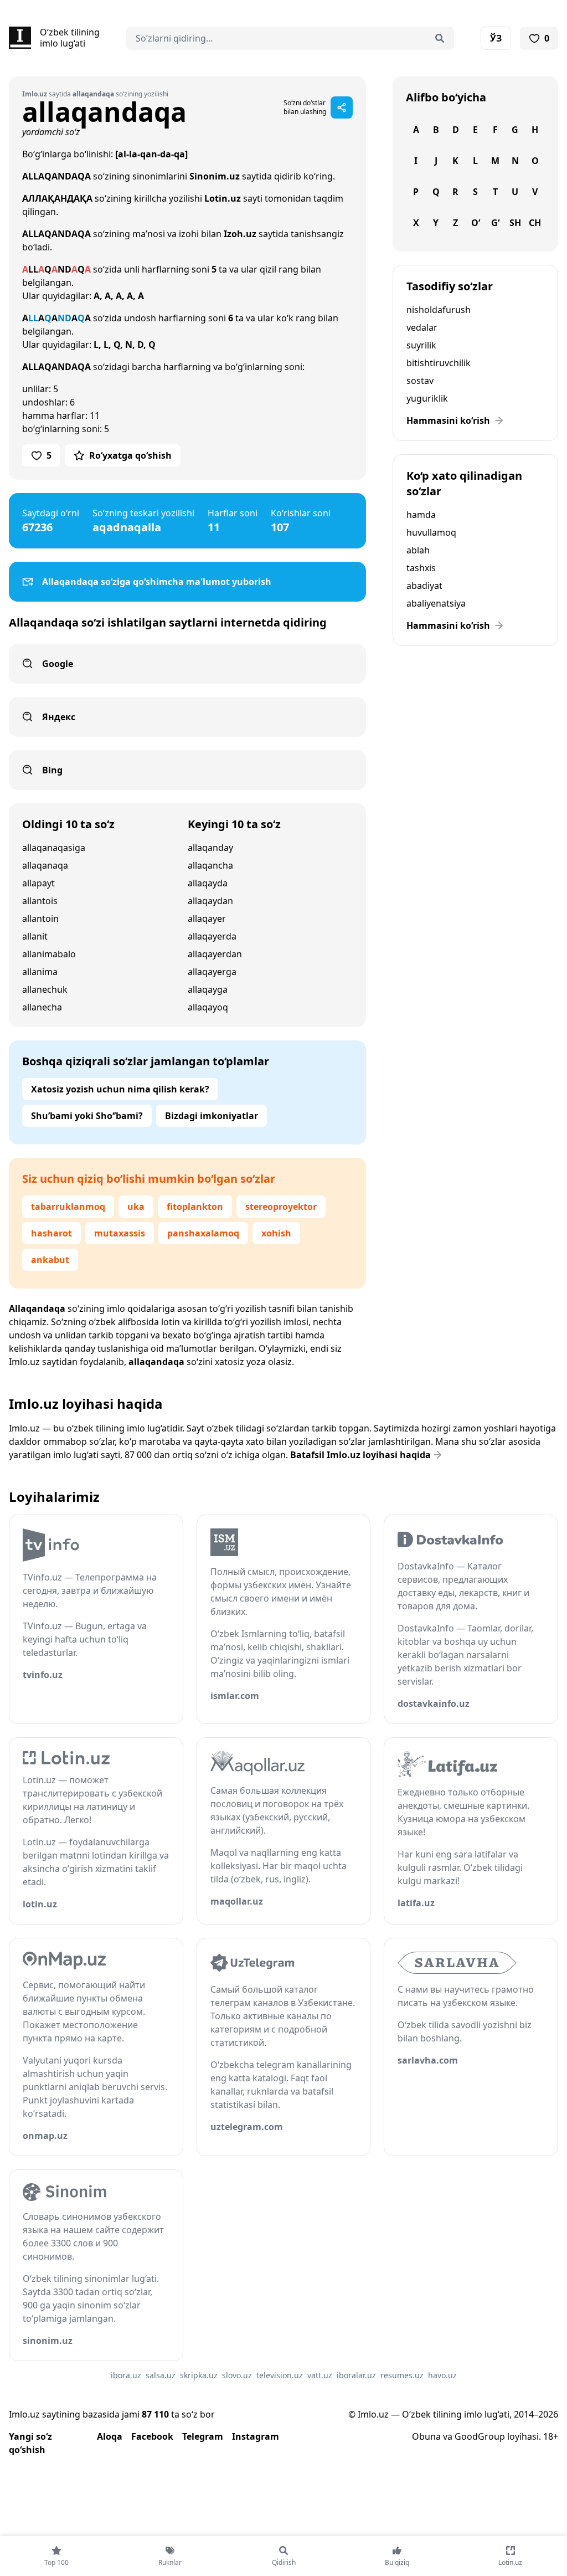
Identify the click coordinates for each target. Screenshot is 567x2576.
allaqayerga (212, 972)
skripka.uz (199, 2375)
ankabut (50, 1260)
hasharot (51, 1233)
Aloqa (110, 2436)
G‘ (495, 223)
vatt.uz (320, 2375)
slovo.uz (237, 2375)
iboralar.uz (356, 2375)
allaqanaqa (45, 865)
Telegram (203, 2436)
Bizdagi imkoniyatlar (212, 1116)
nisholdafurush (439, 310)
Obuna (426, 2436)
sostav (420, 381)
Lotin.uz (223, 198)
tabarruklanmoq (68, 1207)
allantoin (40, 918)
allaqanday (210, 848)
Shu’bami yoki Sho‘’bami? (87, 1116)
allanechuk (45, 989)
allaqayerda (212, 936)
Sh (515, 223)
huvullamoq (431, 532)
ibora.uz (126, 2375)
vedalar (422, 327)
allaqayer (207, 918)
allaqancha (210, 865)
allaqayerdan (215, 954)
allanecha (42, 1007)
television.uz (280, 2375)
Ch (535, 223)
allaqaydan (210, 901)
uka (136, 1207)
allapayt (38, 883)
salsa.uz (161, 2375)
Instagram (256, 2436)
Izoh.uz (240, 234)
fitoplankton (195, 1207)
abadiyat (424, 586)
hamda (421, 515)
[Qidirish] (440, 38)
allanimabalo (49, 954)
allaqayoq (208, 1007)
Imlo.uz (24, 1362)
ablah (418, 550)
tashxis (421, 568)
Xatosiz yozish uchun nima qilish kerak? (120, 1089)
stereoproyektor (281, 1207)
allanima (40, 972)
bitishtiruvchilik (439, 363)
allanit (35, 936)
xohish (276, 1233)
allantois (40, 901)
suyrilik (421, 345)
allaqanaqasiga (54, 848)
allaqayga (208, 989)
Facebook (152, 2436)
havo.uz (442, 2375)
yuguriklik (427, 398)
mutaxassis (120, 1233)
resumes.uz (402, 2375)
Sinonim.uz (215, 176)
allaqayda (208, 883)
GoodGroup (480, 2436)
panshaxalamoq (203, 1233)
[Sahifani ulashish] (342, 107)
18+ (551, 2436)
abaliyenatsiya (436, 603)
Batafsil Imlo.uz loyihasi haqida (360, 1455)
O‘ (476, 223)
